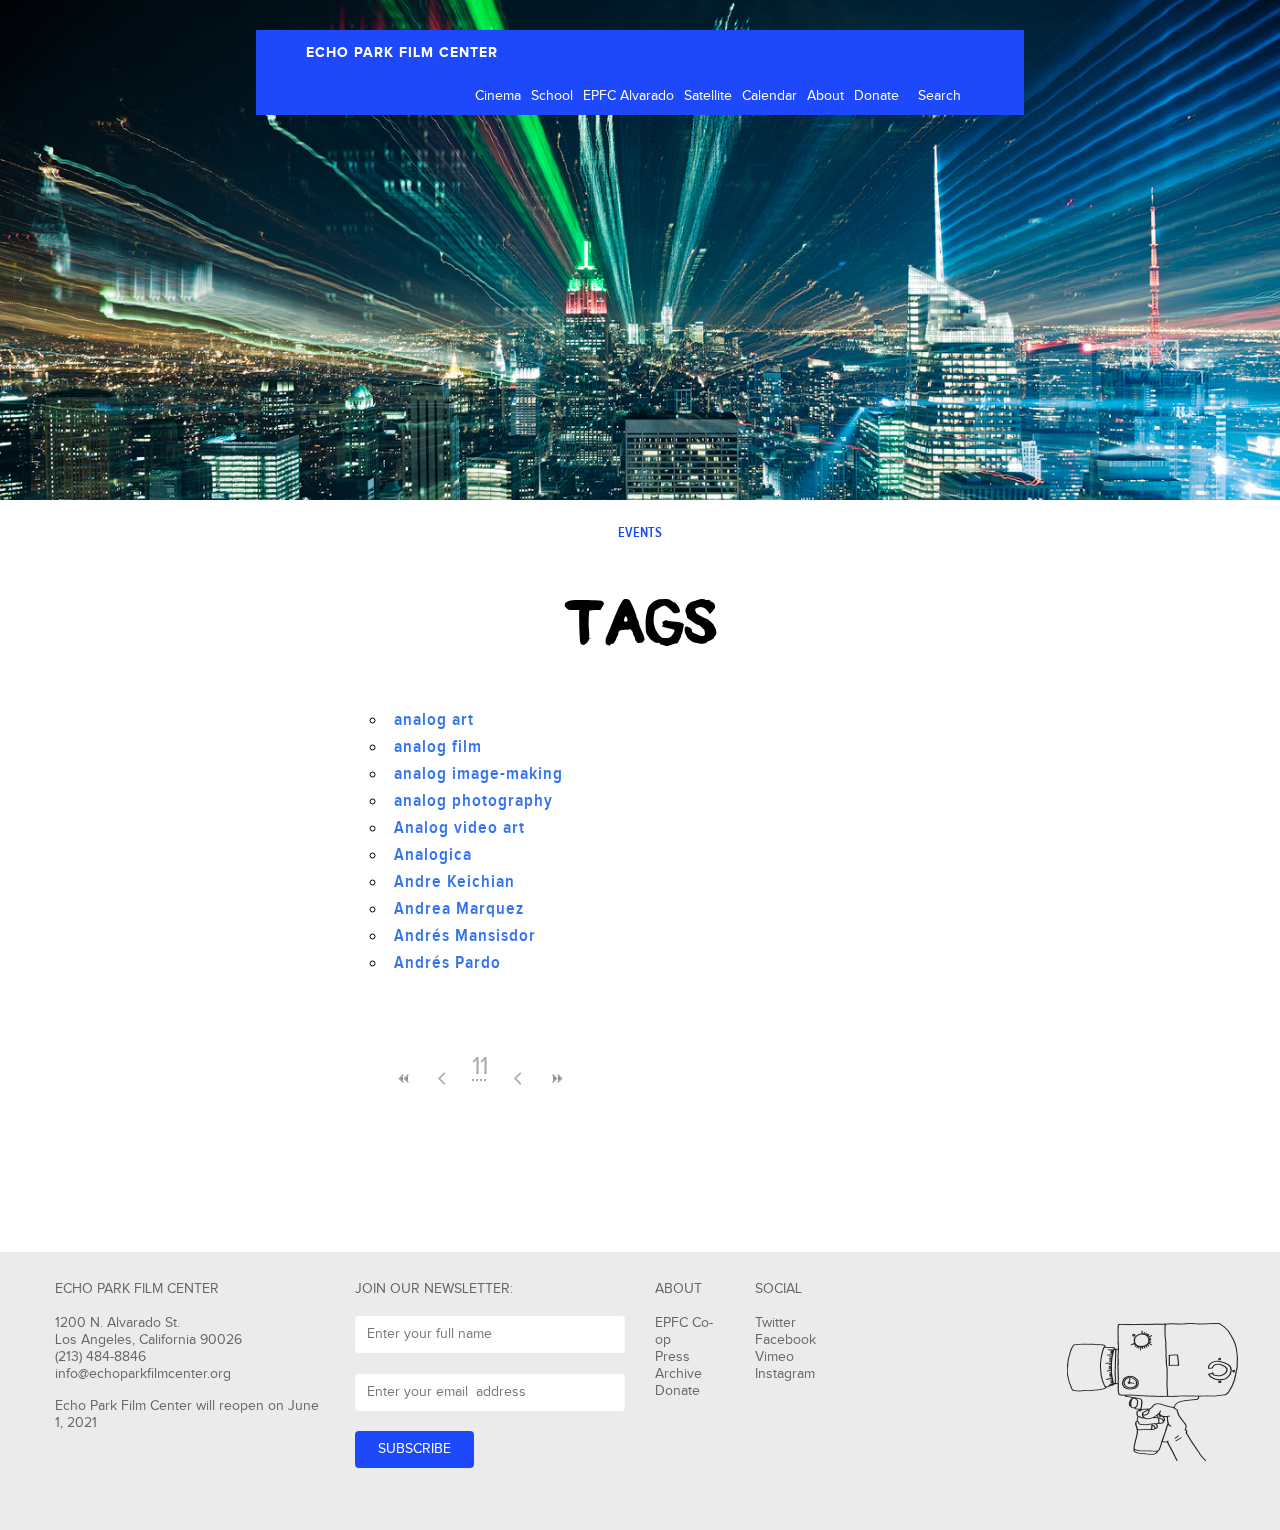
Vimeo (774, 1357)
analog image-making (478, 773)
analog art (434, 719)
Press (672, 1357)
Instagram (785, 1374)
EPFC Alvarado (628, 96)
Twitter (775, 1323)
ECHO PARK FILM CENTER (402, 52)
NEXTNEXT (556, 1078)
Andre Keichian (454, 881)
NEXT (518, 1078)
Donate (876, 96)
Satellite (708, 96)
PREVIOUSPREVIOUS (404, 1078)
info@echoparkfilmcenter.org (143, 1374)
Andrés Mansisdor (465, 935)
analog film (438, 746)
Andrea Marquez (459, 908)
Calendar (769, 96)
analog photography (473, 800)
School (552, 96)
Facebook (785, 1340)
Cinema (498, 96)
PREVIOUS (442, 1078)
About (825, 96)
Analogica (433, 854)
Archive (678, 1374)
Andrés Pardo (447, 962)
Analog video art (459, 827)
